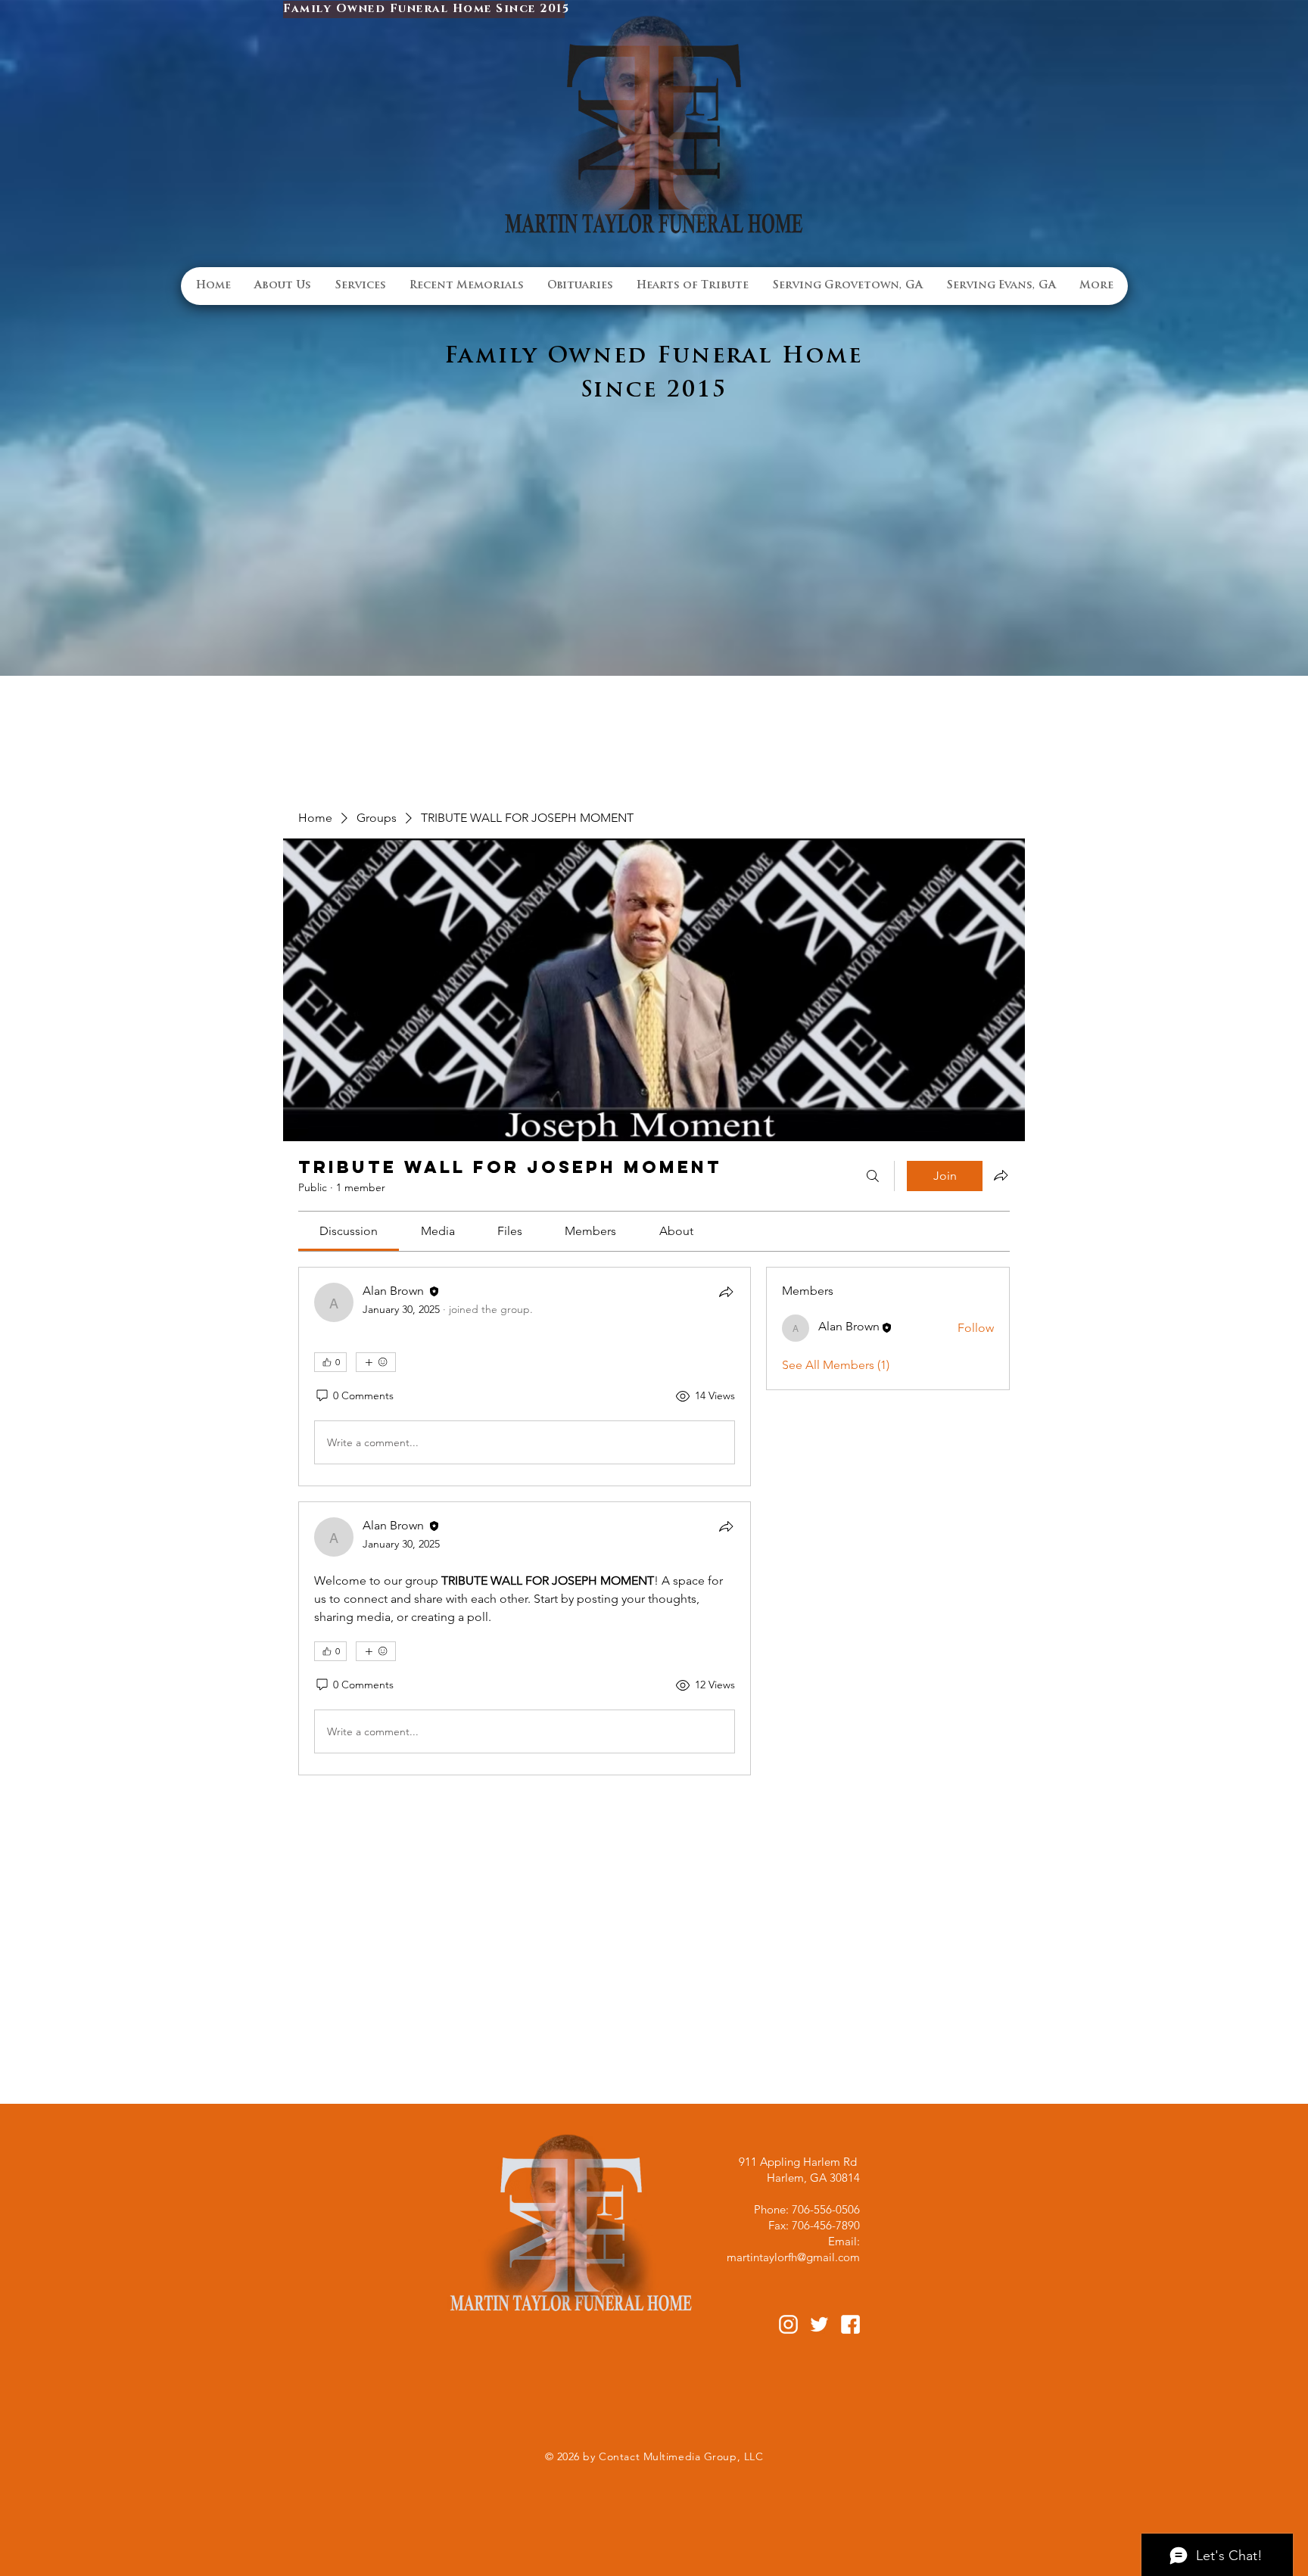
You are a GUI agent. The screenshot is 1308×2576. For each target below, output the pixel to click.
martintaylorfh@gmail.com (793, 2257)
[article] (525, 1377)
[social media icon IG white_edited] (788, 2324)
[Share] (726, 1292)
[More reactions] (376, 1362)
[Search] (873, 1176)
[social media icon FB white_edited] (850, 2324)
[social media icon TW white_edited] (819, 2324)
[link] (349, 1231)
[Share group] (1001, 1175)
